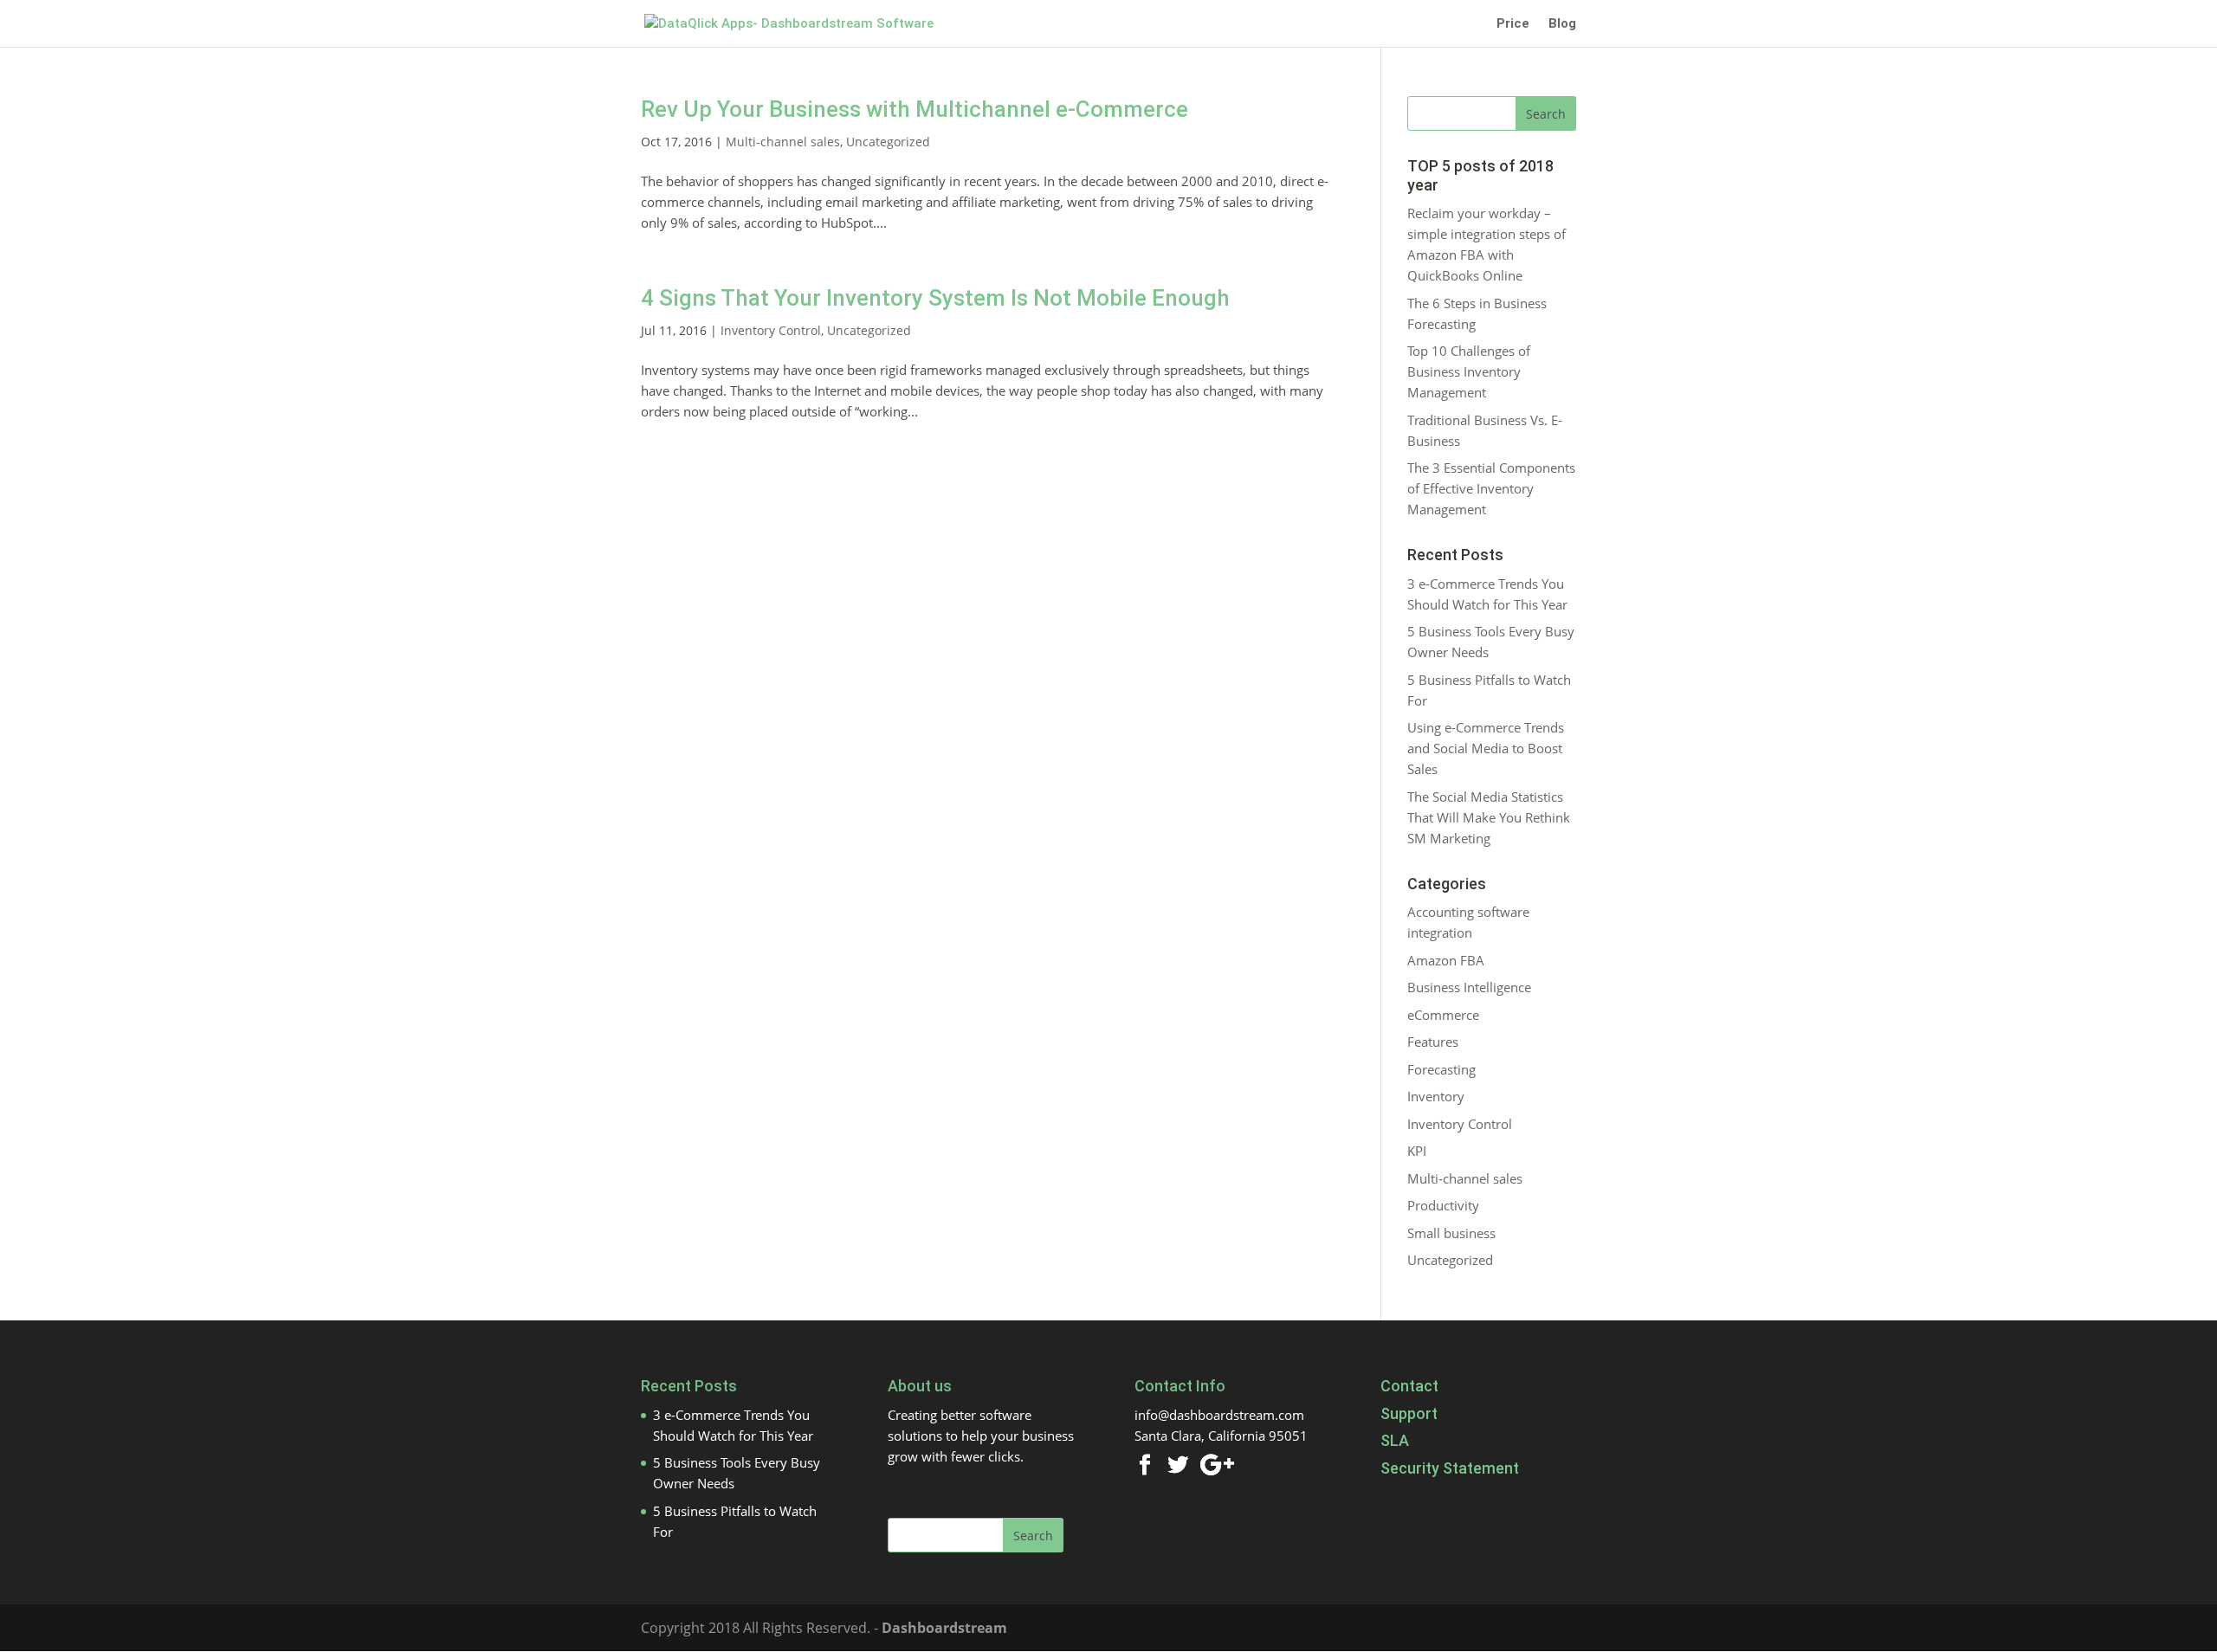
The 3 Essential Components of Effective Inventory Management (1491, 488)
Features (1433, 1042)
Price (1513, 24)
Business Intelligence (1469, 987)
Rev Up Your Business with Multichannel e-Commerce (915, 109)
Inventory (1436, 1096)
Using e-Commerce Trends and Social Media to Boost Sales (1486, 748)
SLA (1395, 1440)
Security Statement (1450, 1468)
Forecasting (1441, 1069)
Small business (1451, 1233)
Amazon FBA (1446, 960)
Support (1409, 1413)
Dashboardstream (944, 1628)
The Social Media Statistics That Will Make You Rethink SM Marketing (1489, 817)
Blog (1562, 24)
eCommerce (1443, 1015)
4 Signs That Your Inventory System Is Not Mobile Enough (935, 298)
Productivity (1443, 1205)
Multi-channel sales (783, 142)
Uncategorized (888, 142)
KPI (1417, 1151)
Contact (1409, 1386)
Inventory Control (771, 330)
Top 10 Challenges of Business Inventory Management (1469, 371)
